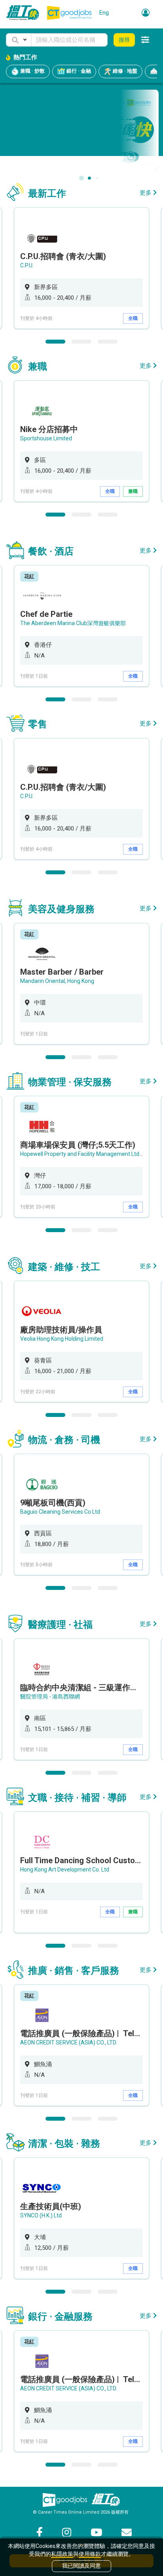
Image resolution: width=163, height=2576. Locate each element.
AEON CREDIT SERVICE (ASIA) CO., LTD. (69, 2042)
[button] (19, 40)
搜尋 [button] (124, 40)
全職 (133, 318)
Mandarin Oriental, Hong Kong (57, 981)
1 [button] (55, 342)
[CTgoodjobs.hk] (65, 2500)
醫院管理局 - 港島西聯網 (50, 1697)
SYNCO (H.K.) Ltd (41, 2215)
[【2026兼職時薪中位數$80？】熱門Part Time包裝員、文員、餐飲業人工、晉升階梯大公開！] (81, 130)
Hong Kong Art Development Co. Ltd (65, 1870)
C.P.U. (27, 265)
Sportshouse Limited (46, 438)
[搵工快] (106, 2500)
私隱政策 (62, 2554)
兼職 (133, 491)
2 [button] (81, 342)
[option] (81, 268)
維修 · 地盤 (124, 71)
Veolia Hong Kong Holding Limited (62, 1339)
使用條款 (90, 2554)
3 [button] (108, 342)
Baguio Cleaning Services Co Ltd (60, 1512)
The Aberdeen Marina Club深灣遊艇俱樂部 (73, 623)
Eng (104, 13)
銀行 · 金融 (78, 71)
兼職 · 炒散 (32, 71)
